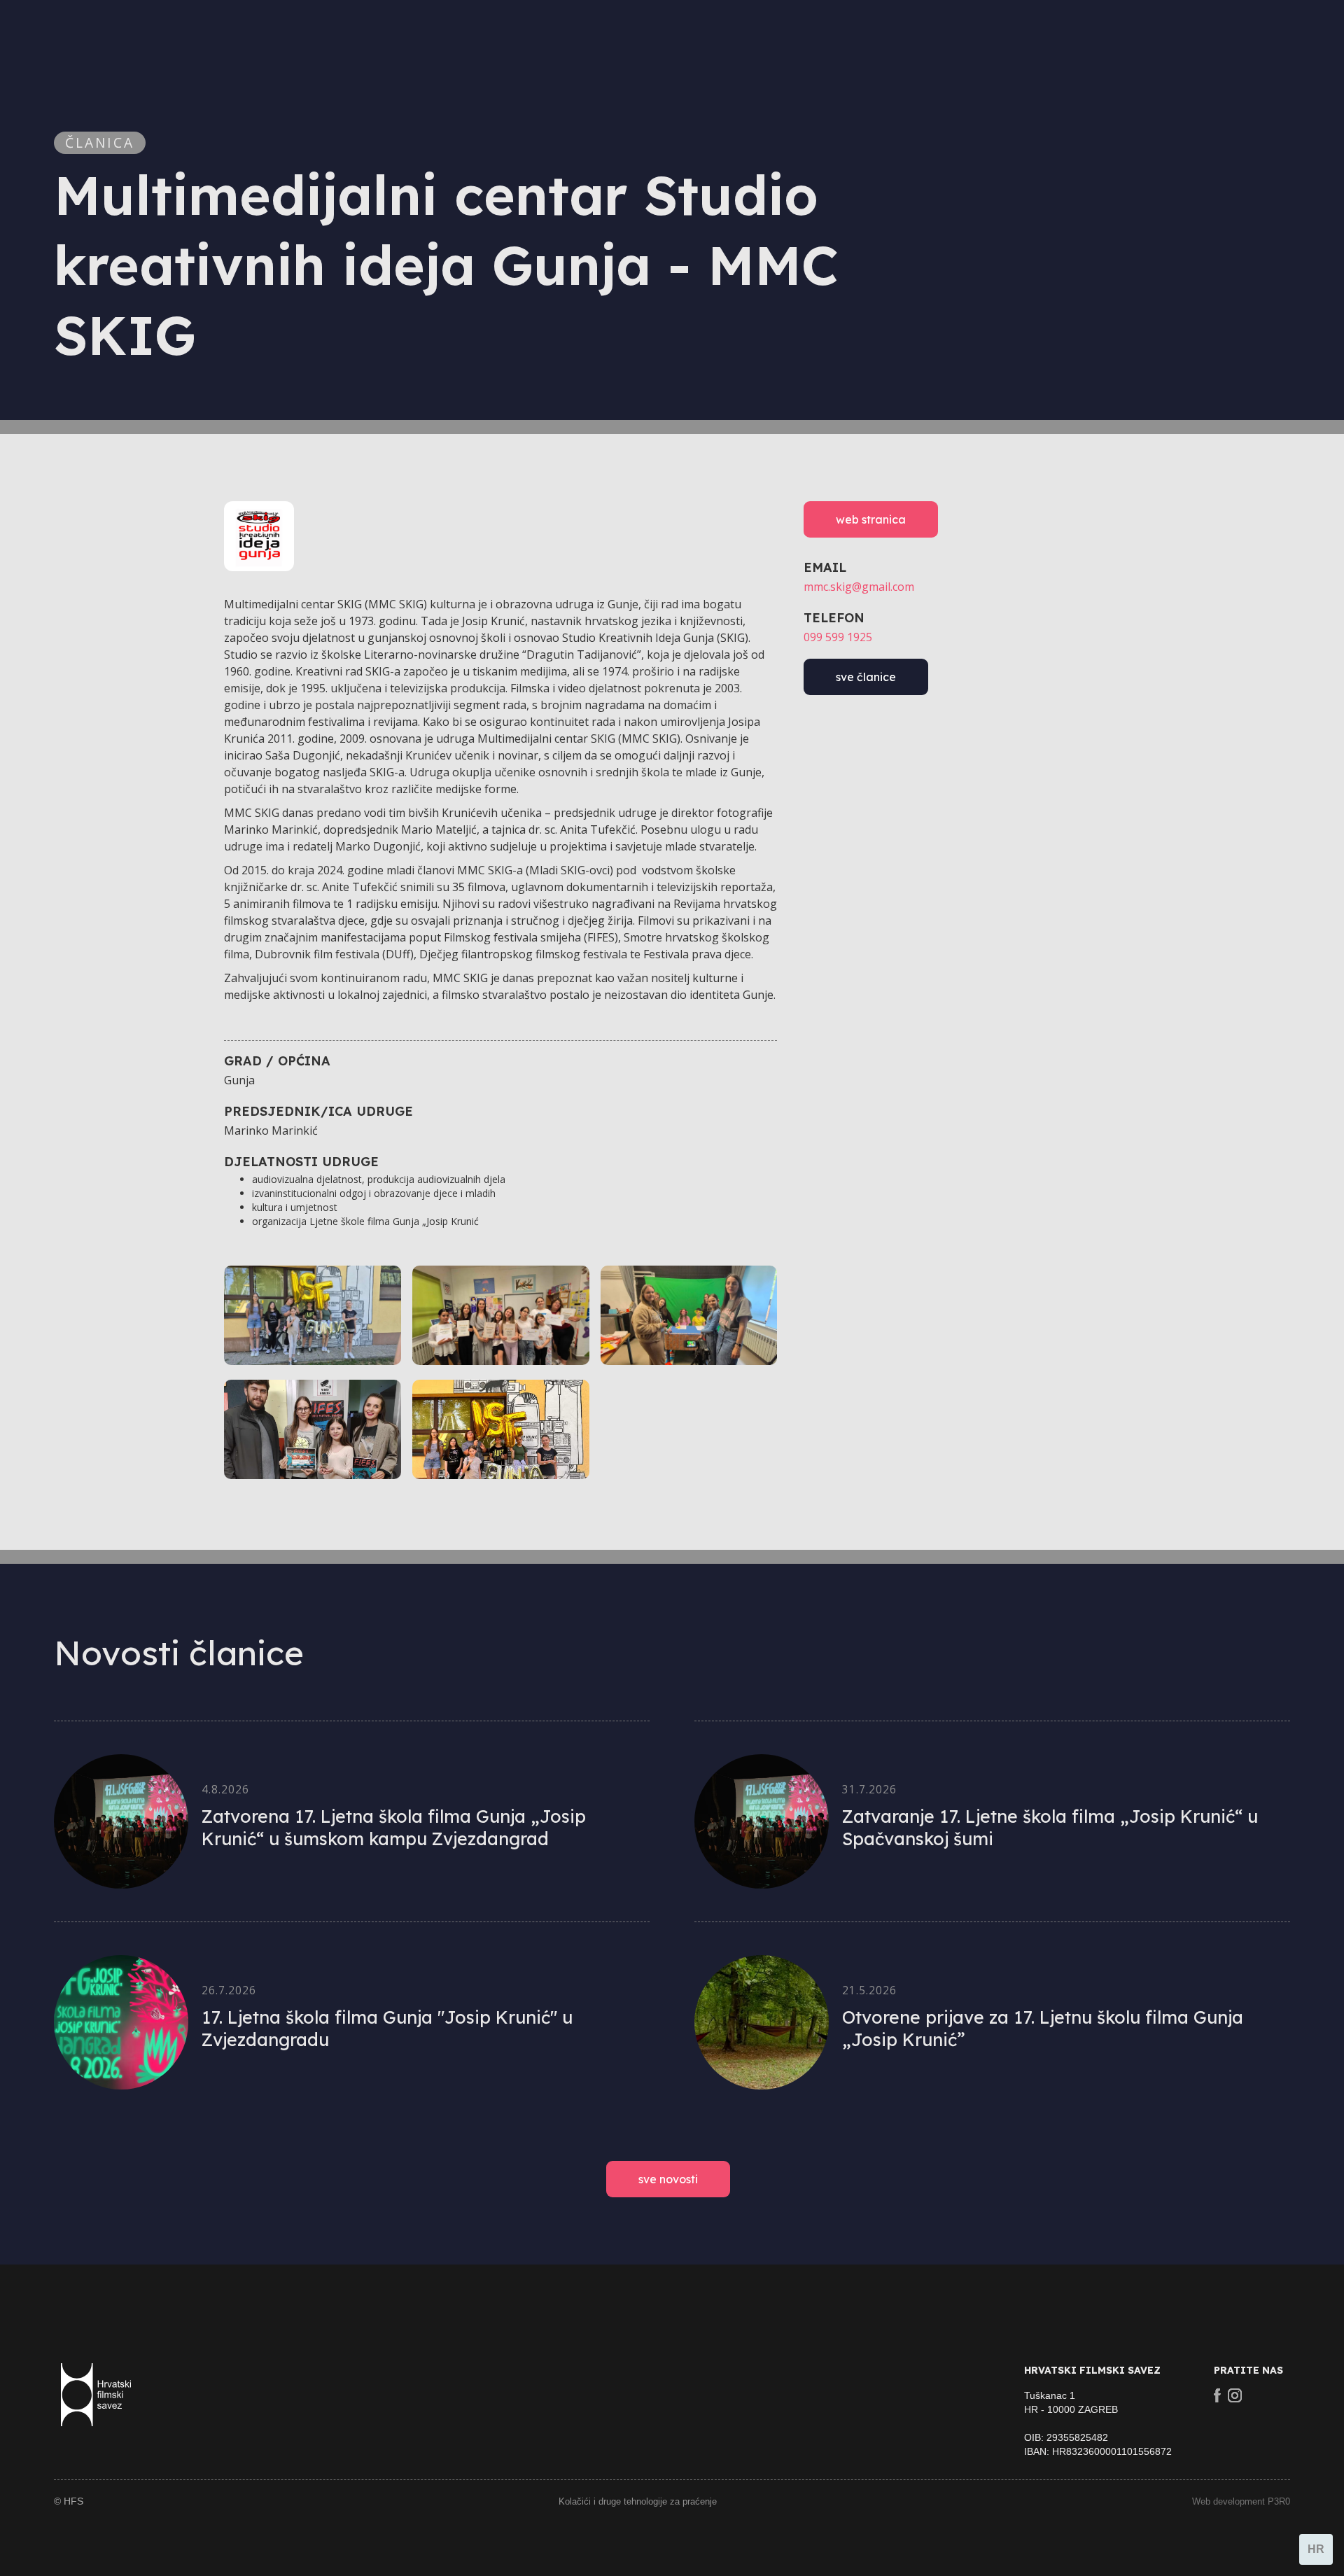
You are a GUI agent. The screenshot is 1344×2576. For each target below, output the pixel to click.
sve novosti (668, 2179)
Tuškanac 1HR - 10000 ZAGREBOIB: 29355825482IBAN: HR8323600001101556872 (1098, 2423)
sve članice (866, 677)
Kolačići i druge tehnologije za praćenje (638, 2501)
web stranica (871, 519)
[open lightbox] (313, 1315)
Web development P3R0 (1241, 2501)
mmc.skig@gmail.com (859, 587)
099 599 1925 (838, 637)
